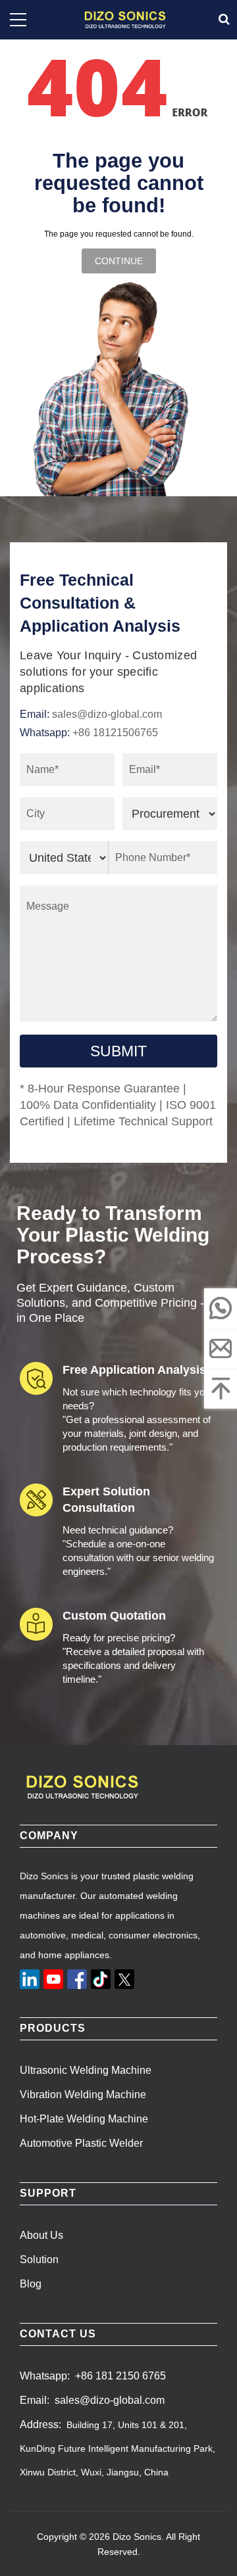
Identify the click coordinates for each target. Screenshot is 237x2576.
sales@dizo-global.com (107, 714)
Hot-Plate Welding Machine (84, 2119)
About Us (41, 2235)
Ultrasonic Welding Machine (86, 2070)
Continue (119, 261)
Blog (31, 2284)
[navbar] (18, 20)
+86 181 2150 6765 (120, 2376)
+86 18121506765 (115, 733)
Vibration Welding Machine (83, 2095)
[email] (221, 1348)
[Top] (221, 1388)
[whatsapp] (221, 1308)
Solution (39, 2260)
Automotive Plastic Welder (81, 2143)
